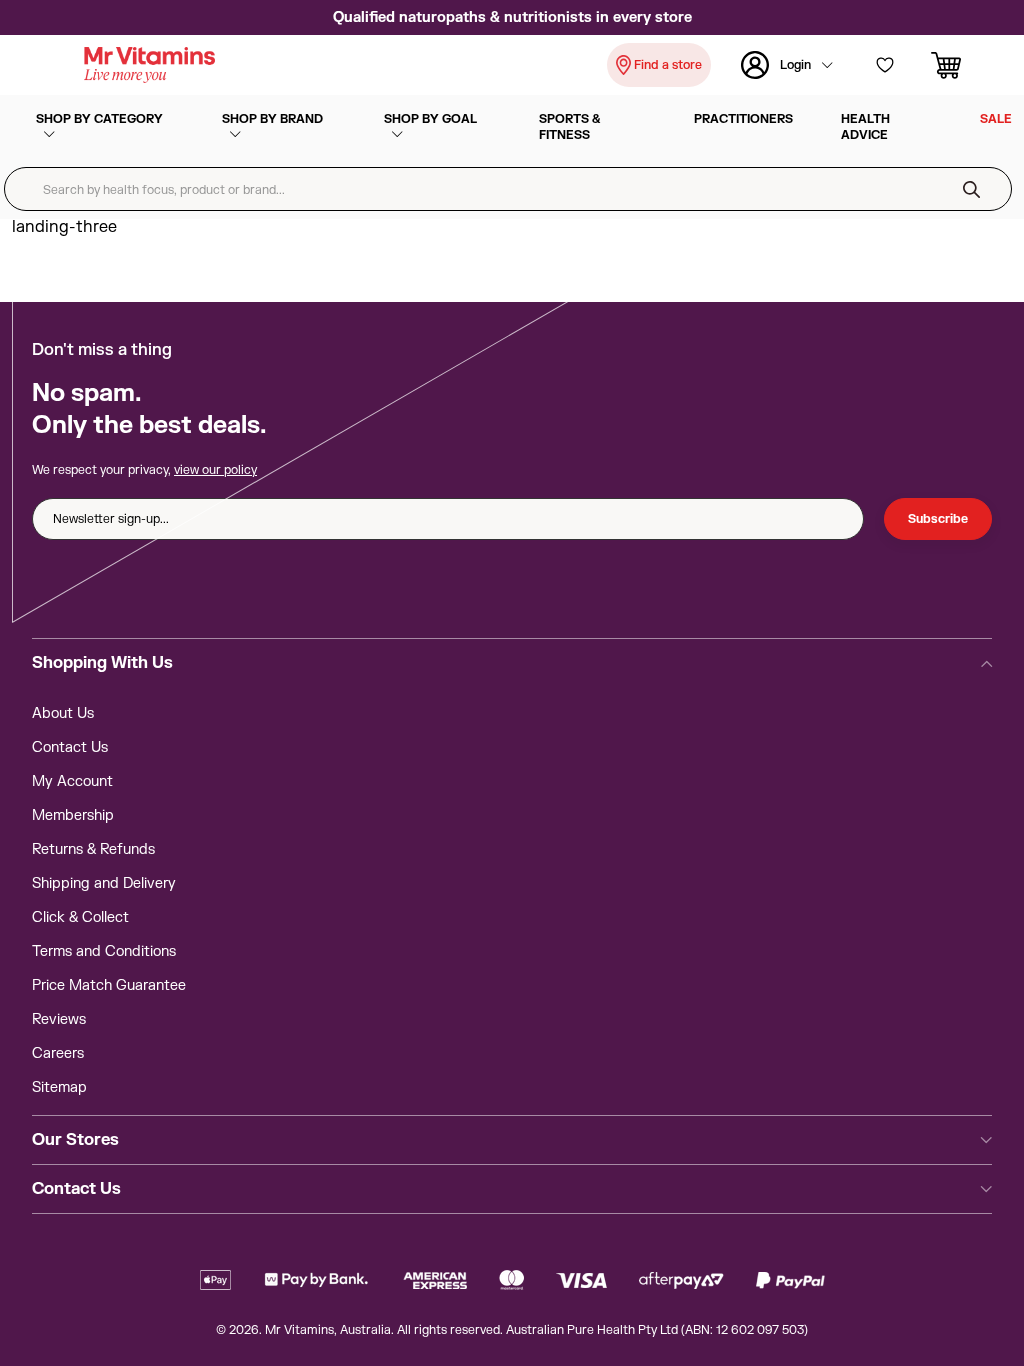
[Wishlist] (885, 65)
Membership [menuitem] (73, 815)
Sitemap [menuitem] (59, 1087)
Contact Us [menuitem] (70, 747)
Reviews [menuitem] (59, 1019)
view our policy (215, 470)
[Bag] (950, 65)
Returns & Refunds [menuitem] (93, 849)
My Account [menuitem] (72, 781)
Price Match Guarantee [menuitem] (109, 985)
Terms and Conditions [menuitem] (104, 951)
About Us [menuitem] (63, 713)
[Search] (971, 189)
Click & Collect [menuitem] (80, 917)
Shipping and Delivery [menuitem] (104, 883)
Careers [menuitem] (58, 1053)
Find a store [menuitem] (668, 65)
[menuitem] (105, 127)
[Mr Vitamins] (149, 65)
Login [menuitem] (795, 65)
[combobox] (508, 189)
